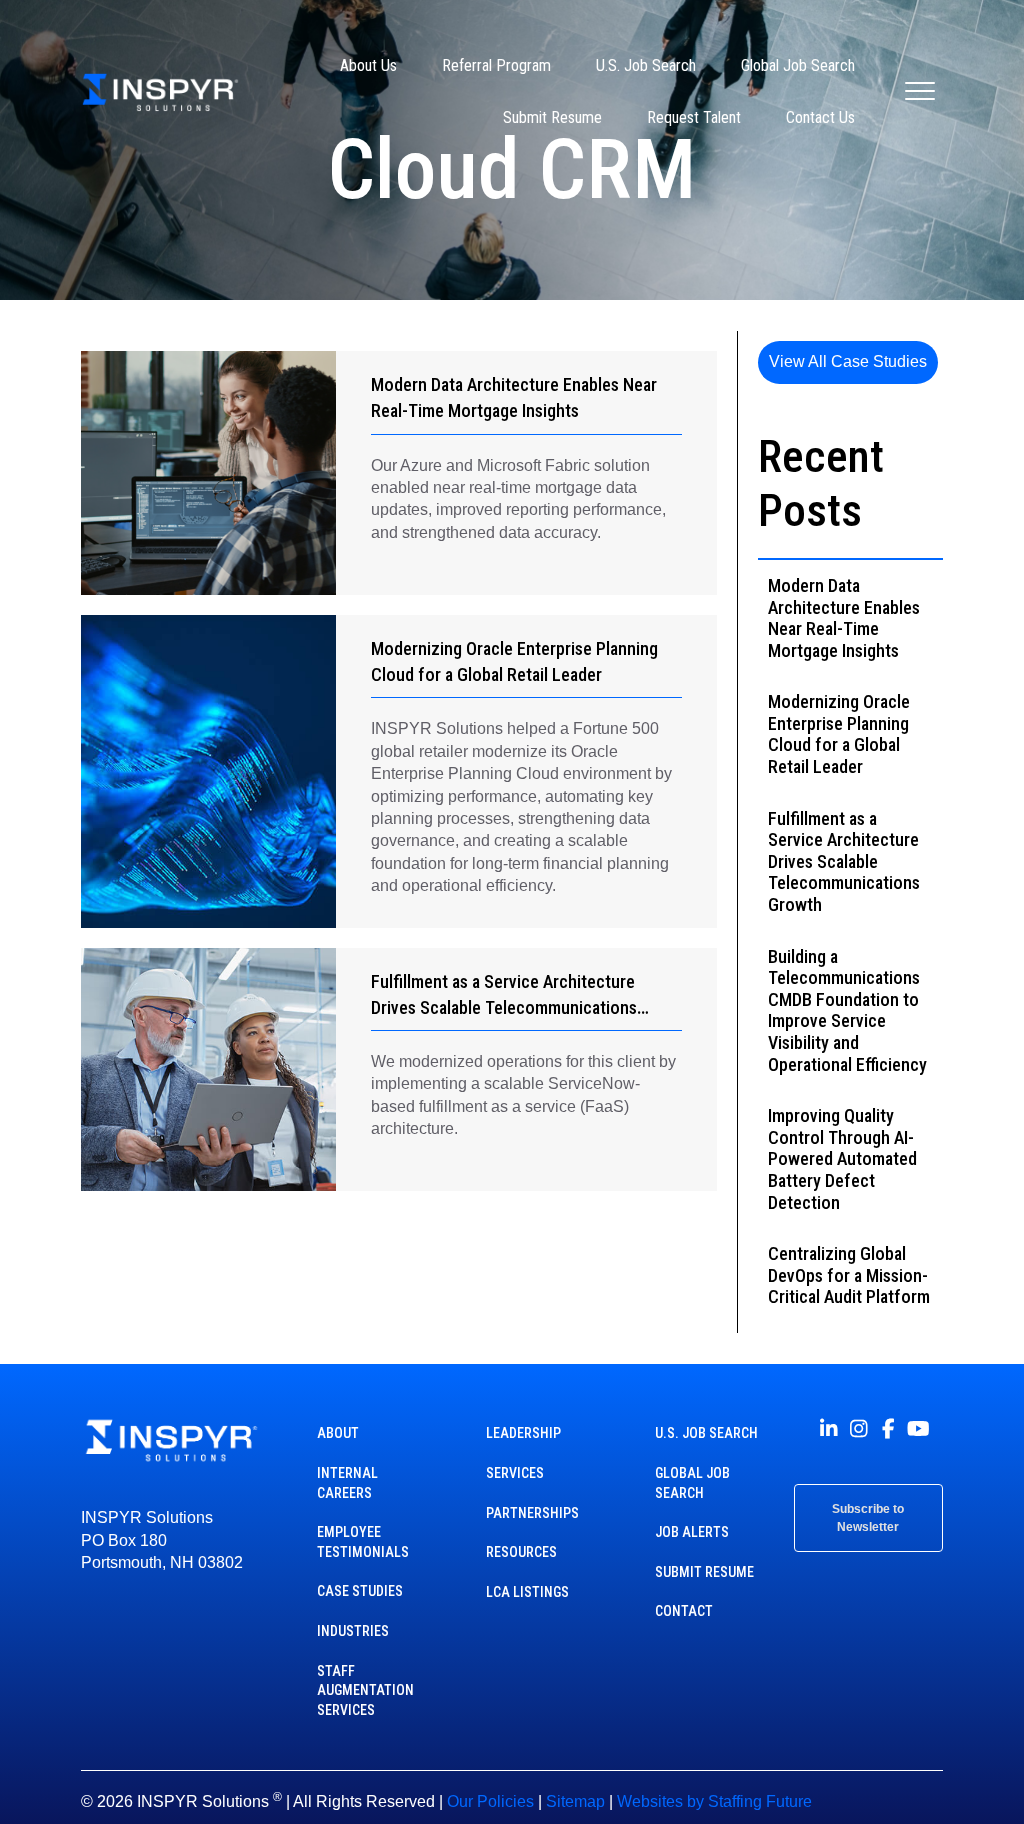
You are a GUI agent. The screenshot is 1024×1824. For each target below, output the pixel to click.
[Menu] (920, 92)
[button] (848, 362)
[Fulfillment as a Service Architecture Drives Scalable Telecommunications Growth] (208, 1070)
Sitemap (575, 1801)
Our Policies (490, 1801)
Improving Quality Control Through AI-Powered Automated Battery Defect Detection (842, 1158)
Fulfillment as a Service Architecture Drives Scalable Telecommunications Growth (504, 1007)
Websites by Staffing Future (714, 1801)
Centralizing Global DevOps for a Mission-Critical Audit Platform (849, 1275)
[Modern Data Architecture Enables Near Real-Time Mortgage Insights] (208, 473)
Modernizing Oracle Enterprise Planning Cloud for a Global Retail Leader (839, 734)
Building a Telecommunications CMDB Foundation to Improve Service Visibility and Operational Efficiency (847, 1010)
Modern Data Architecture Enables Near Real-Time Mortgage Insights (844, 618)
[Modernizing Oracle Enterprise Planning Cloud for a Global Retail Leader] (208, 771)
